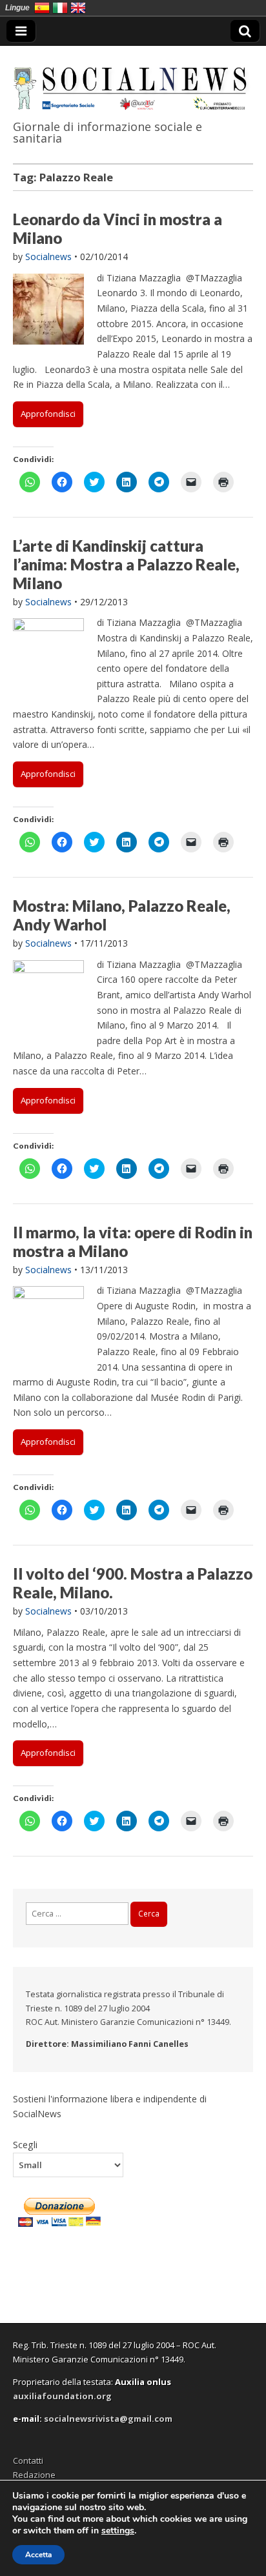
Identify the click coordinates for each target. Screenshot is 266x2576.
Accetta (38, 2555)
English (78, 8)
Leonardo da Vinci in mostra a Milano (118, 228)
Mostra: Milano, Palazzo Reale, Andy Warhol (122, 915)
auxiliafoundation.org (62, 2396)
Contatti (28, 2460)
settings (118, 2531)
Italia (60, 8)
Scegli (25, 2144)
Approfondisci (48, 414)
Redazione (34, 2475)
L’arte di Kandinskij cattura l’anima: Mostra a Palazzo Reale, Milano (126, 564)
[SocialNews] (133, 80)
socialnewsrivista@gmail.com (108, 2419)
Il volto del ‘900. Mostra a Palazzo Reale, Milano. (133, 1583)
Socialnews (48, 257)
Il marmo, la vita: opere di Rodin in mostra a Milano (133, 1242)
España (42, 8)
